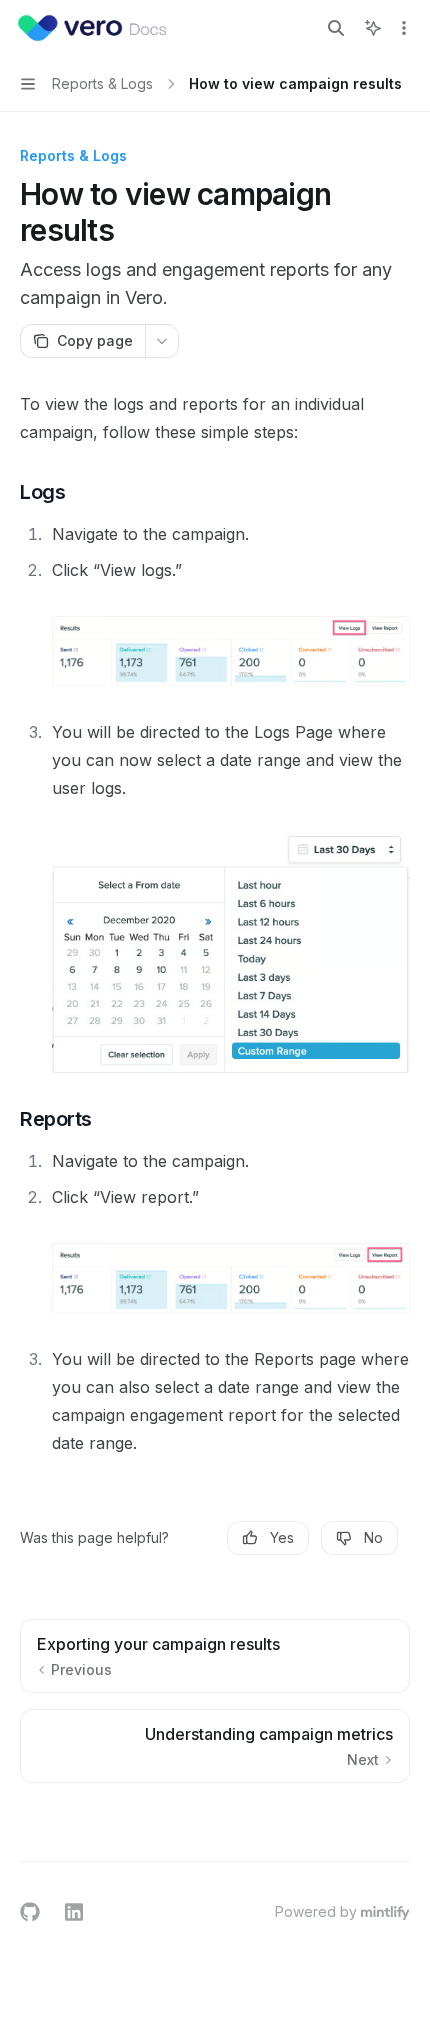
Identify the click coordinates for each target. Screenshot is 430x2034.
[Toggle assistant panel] (373, 28)
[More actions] (404, 28)
